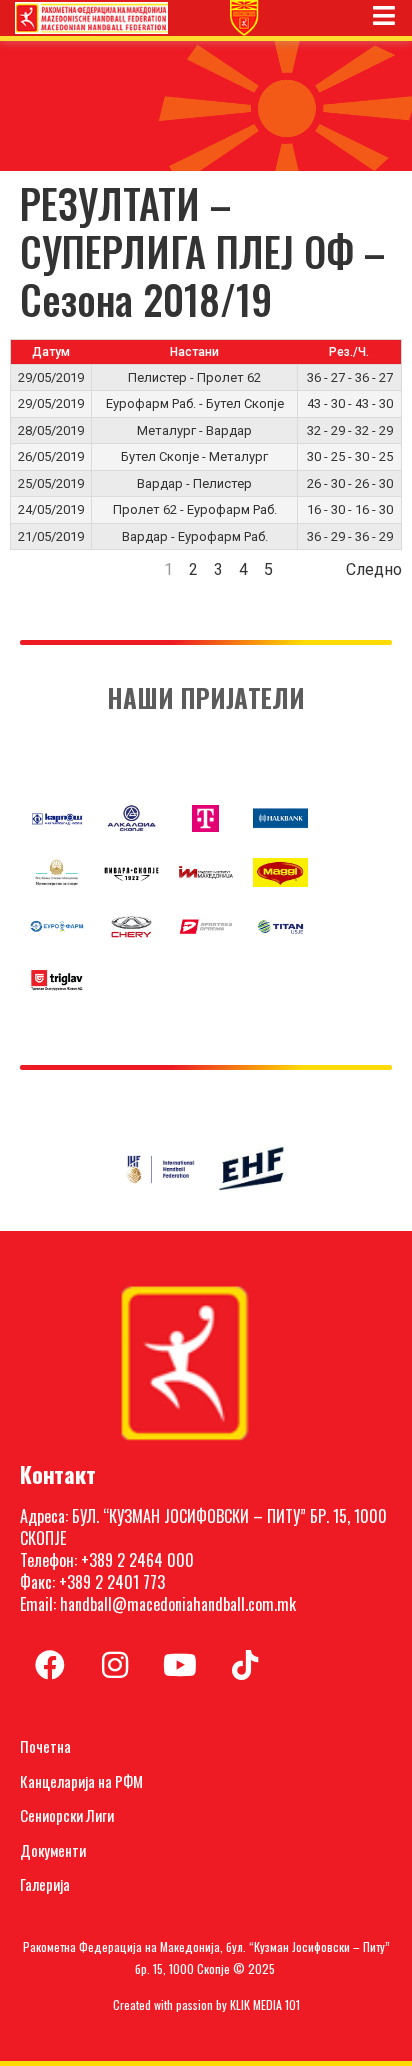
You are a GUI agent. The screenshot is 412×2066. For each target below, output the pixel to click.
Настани (194, 352)
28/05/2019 (51, 430)
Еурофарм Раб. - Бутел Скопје (195, 403)
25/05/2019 (51, 483)
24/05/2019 (51, 509)
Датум (51, 352)
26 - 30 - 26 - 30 (350, 483)
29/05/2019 (51, 377)
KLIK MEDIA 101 (265, 2004)
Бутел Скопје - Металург (194, 456)
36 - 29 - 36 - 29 (350, 536)
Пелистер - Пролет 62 (194, 377)
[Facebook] (50, 1665)
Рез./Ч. (349, 352)
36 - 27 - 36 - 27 (350, 377)
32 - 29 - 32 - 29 (350, 430)
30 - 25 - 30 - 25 (350, 456)
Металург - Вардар (194, 430)
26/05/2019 (51, 456)
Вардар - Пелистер (194, 483)
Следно (374, 569)
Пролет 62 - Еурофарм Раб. (195, 509)
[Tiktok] (245, 1665)
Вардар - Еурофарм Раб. (195, 536)
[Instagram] (115, 1665)
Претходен (50, 569)
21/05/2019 (51, 536)
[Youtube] (180, 1665)
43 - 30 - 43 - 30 (350, 403)
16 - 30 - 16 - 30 (350, 509)
